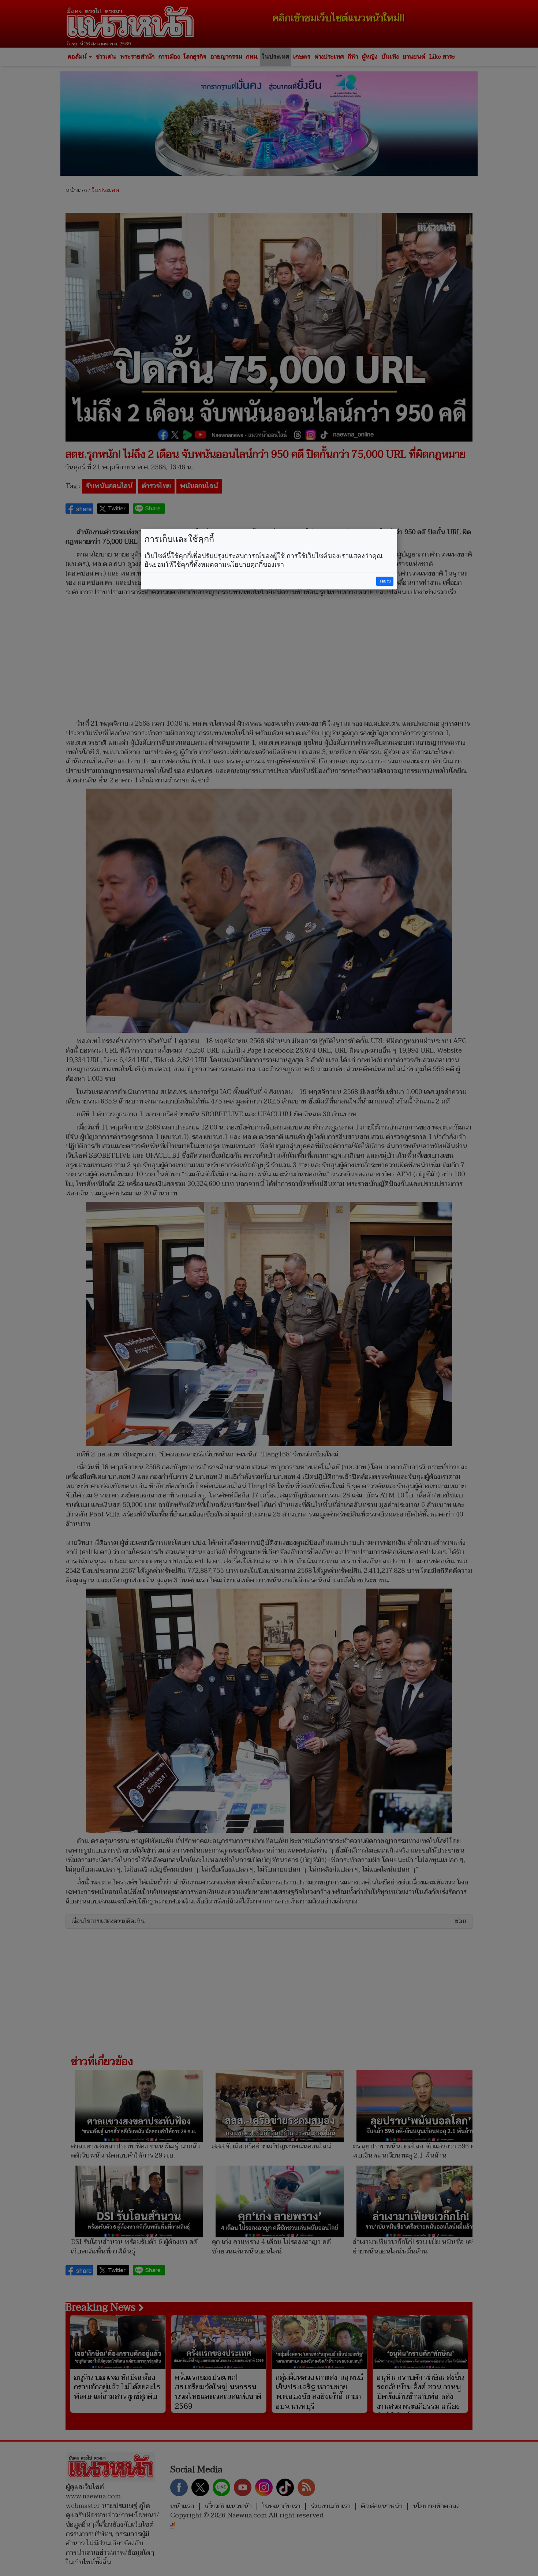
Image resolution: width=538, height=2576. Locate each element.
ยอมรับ (385, 581)
